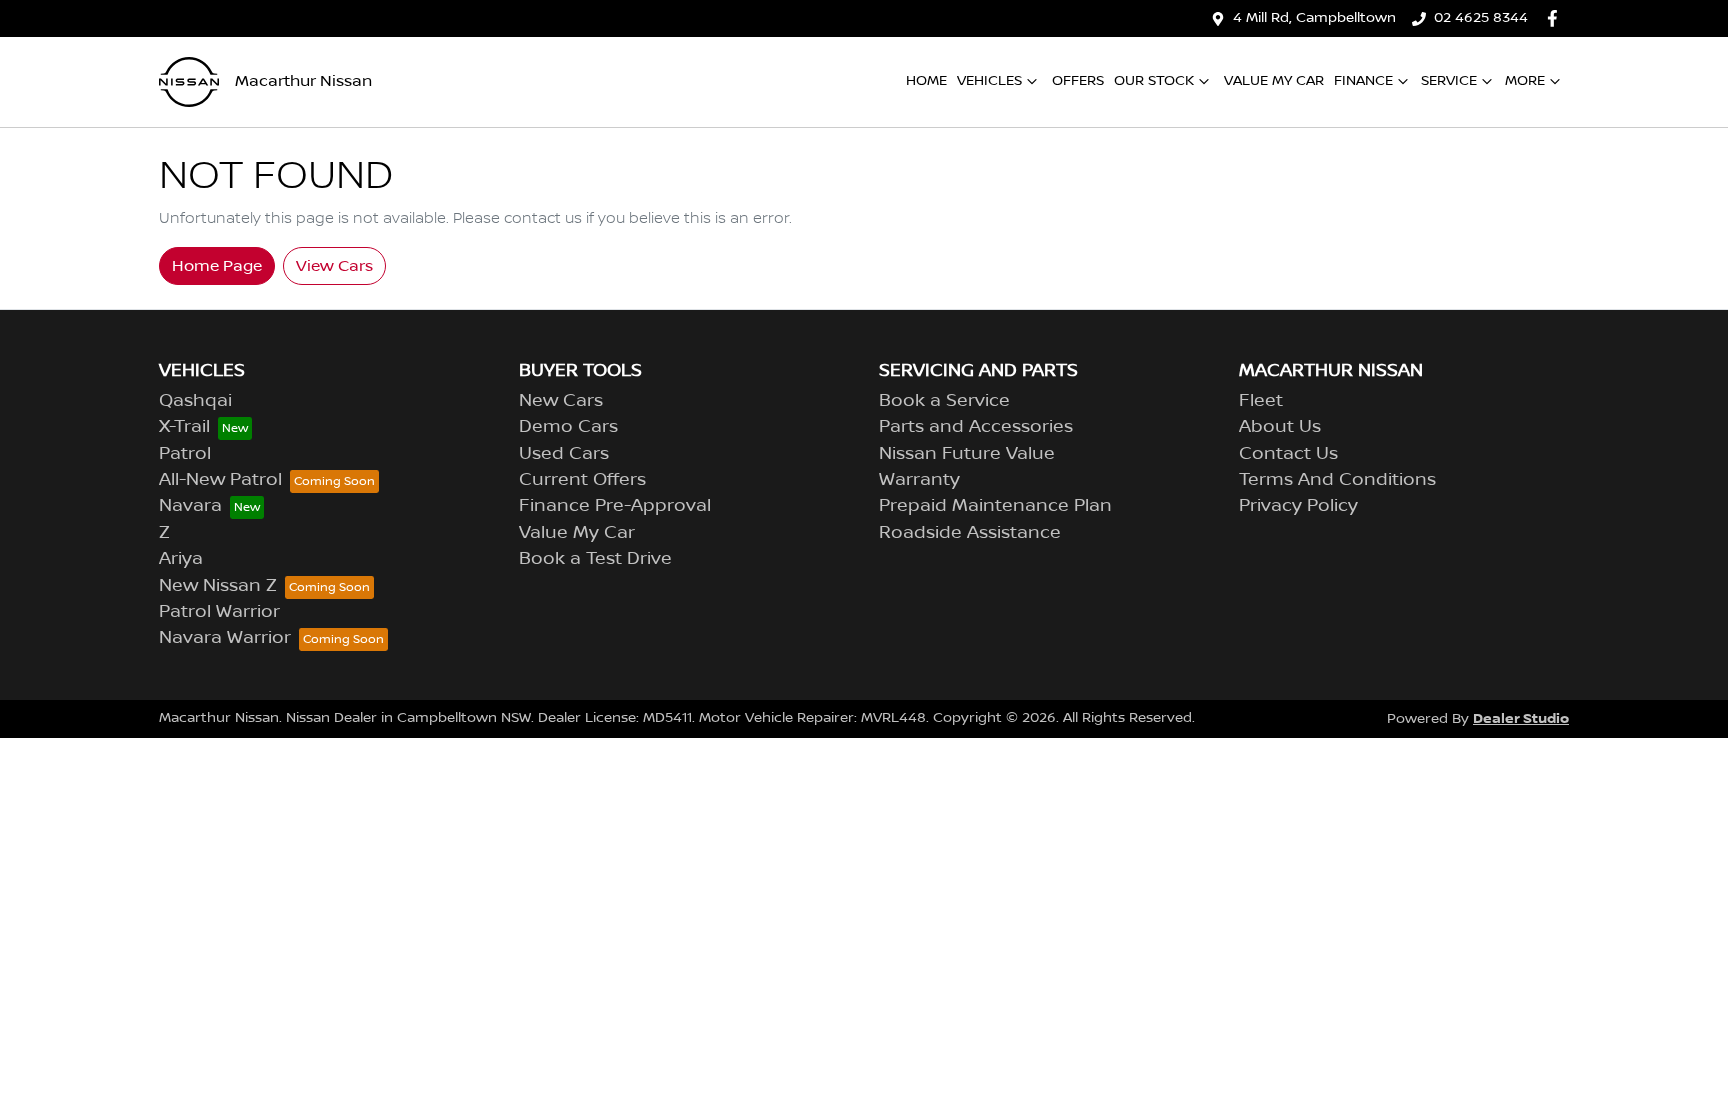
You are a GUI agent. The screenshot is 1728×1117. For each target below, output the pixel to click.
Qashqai (195, 401)
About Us (1280, 427)
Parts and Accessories (976, 427)
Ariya (181, 559)
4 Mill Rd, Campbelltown (1314, 18)
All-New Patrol (220, 480)
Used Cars (564, 454)
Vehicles (989, 81)
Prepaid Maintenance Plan (995, 506)
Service (1449, 81)
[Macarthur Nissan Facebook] (1556, 18)
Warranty (919, 480)
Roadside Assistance (970, 533)
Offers (1078, 81)
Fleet (1261, 401)
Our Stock (1154, 81)
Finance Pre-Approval (615, 506)
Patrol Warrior (219, 612)
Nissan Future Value (967, 454)
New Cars (561, 401)
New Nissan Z (218, 586)
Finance (1363, 81)
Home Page (217, 266)
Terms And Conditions (1337, 480)
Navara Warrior (225, 638)
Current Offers (582, 480)
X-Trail (184, 427)
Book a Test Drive (595, 559)
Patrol (185, 454)
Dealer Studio (1521, 718)
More (1525, 81)
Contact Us (1288, 454)
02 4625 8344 (1481, 18)
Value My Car (1274, 81)
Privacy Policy (1298, 506)
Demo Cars (568, 427)
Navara (190, 506)
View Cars (334, 266)
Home (926, 81)
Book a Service (944, 401)
